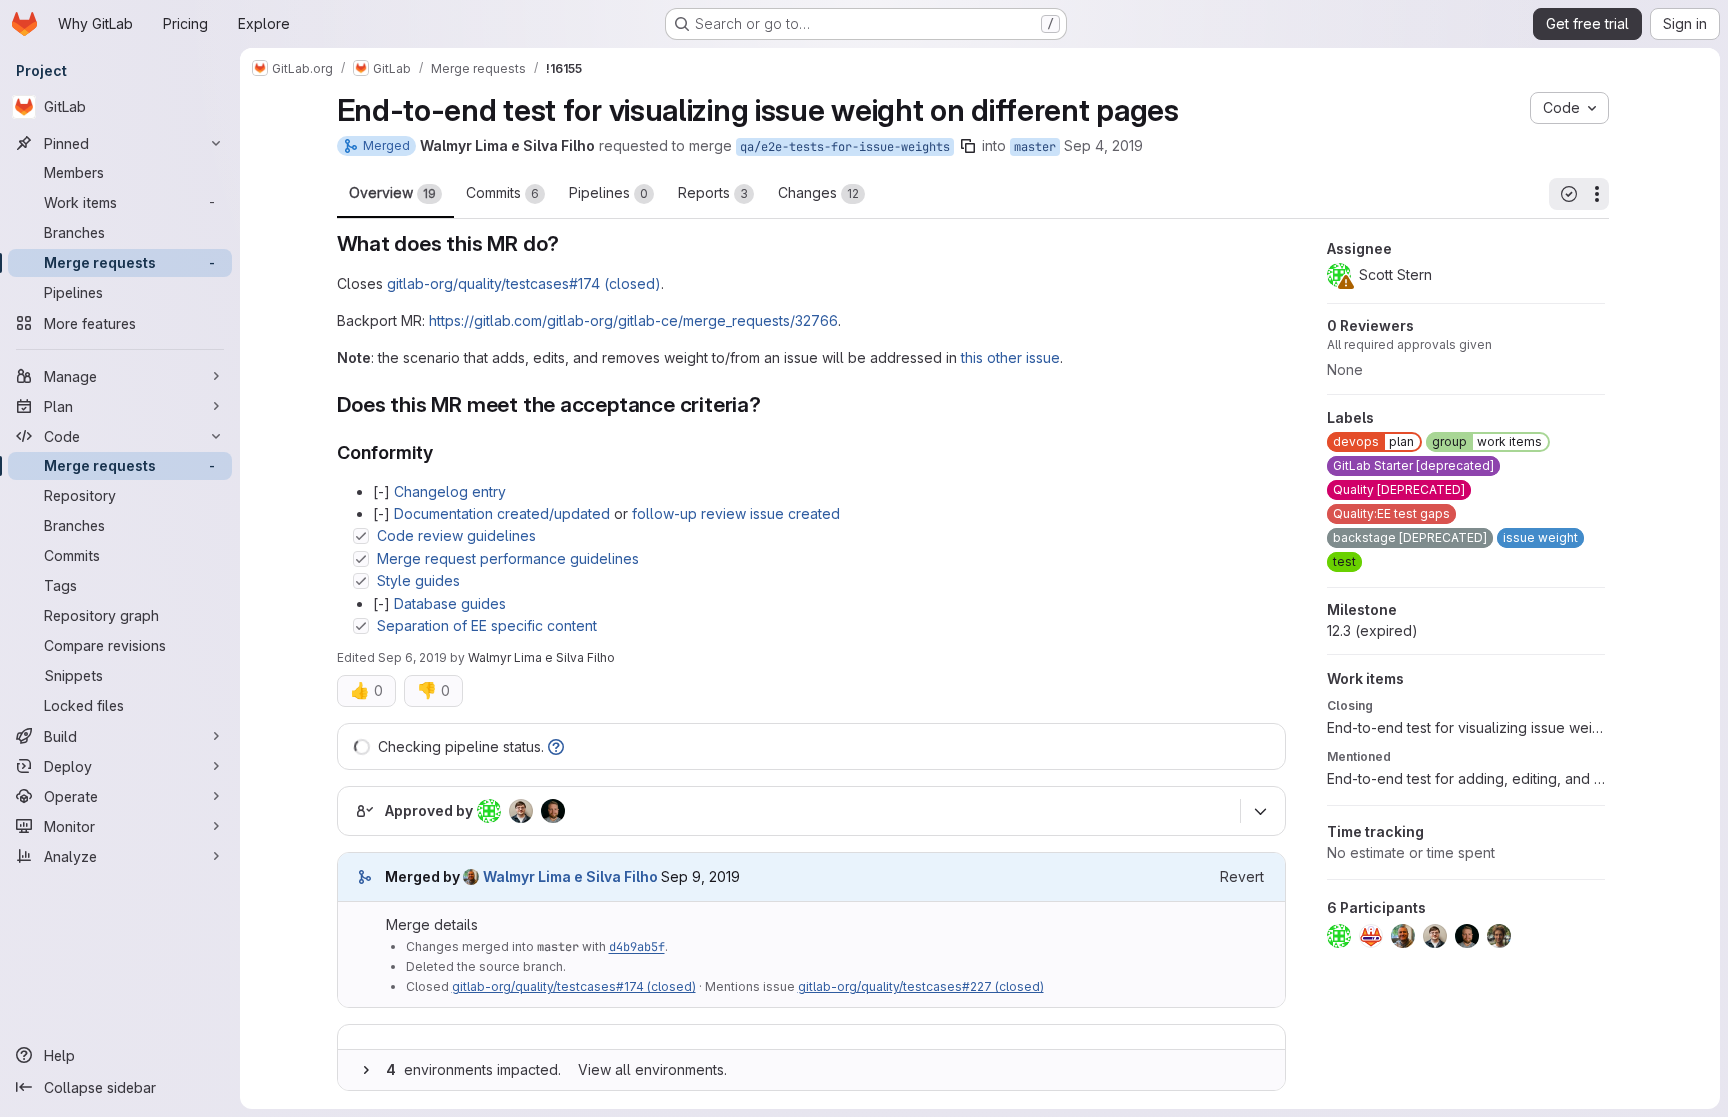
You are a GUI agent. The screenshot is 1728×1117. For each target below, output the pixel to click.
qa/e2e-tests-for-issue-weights (845, 147)
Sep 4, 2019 (1103, 145)
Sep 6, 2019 (412, 657)
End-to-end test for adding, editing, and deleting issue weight (1466, 778)
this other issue (1010, 357)
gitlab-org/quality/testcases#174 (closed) (524, 283)
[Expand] (366, 1070)
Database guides (450, 603)
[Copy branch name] (968, 146)
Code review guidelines (456, 535)
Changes (818, 192)
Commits (502, 192)
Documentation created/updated (502, 513)
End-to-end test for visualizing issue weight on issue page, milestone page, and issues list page (1466, 727)
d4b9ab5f (637, 947)
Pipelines (608, 192)
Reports (713, 192)
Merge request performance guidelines (508, 558)
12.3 (1372, 630)
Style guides (418, 580)
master (1035, 147)
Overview (392, 192)
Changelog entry (450, 491)
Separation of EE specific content (487, 625)
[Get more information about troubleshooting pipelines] (556, 746)
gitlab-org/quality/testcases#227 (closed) (921, 986)
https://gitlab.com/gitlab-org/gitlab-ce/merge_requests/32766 (633, 320)
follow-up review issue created (736, 513)
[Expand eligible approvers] (1261, 812)
